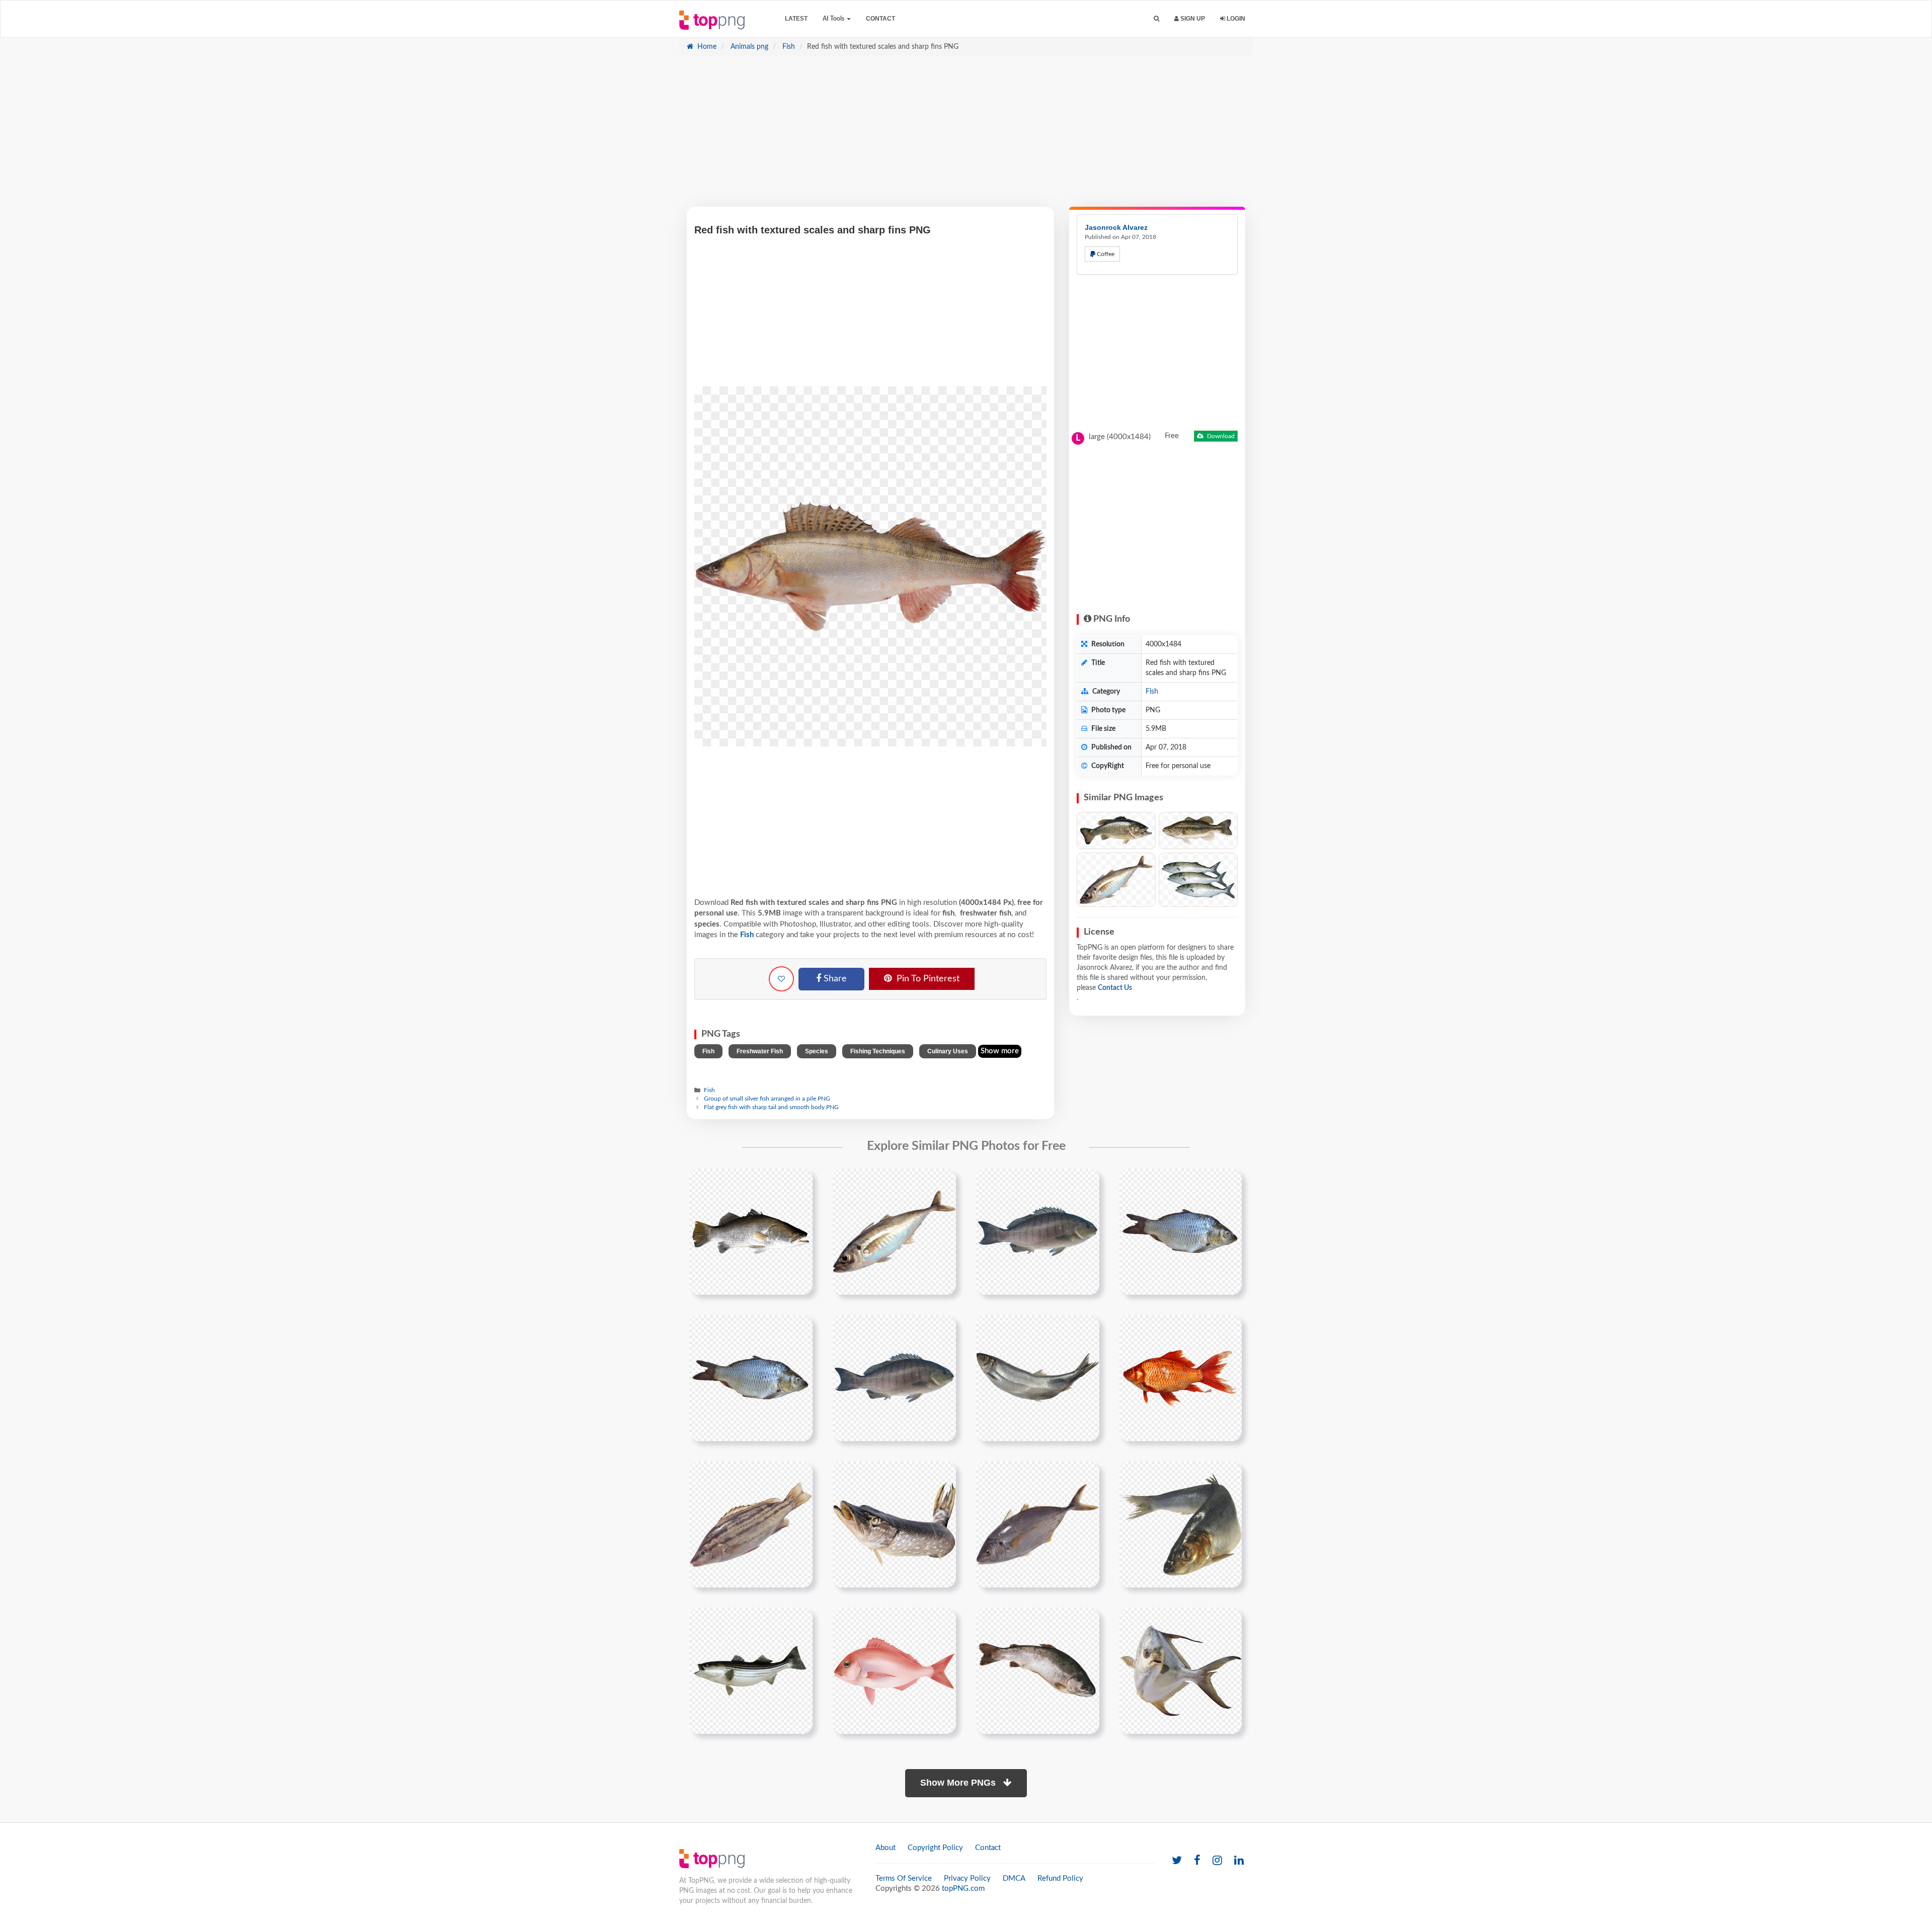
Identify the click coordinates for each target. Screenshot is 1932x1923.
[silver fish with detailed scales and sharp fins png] (751, 1231)
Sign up (1192, 19)
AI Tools (834, 19)
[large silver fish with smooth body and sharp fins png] (1038, 1670)
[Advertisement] (966, 136)
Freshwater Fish (760, 1051)
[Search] (1156, 19)
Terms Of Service (904, 1878)
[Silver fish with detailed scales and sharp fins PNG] (1198, 880)
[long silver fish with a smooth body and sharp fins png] (1181, 1524)
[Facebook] (1197, 1861)
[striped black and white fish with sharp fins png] (751, 1670)
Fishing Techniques (878, 1051)
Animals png (748, 47)
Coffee (1105, 254)
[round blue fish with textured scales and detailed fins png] (894, 1378)
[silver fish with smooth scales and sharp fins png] (894, 1231)
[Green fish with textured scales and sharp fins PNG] (1116, 830)
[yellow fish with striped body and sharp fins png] (751, 1524)
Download (1220, 436)
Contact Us (1115, 988)
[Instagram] (1217, 1861)
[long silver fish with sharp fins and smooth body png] (894, 1524)
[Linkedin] (1239, 1861)
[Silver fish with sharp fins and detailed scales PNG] (1116, 880)
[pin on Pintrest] (799, 1182)
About (886, 1848)
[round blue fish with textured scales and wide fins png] (1038, 1231)
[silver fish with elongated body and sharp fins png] (1038, 1524)
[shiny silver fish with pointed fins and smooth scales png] (1038, 1378)
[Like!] (781, 979)
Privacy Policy (967, 1878)
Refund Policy (1060, 1878)
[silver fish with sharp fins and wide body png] (1181, 1670)
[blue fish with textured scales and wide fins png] (1181, 1231)
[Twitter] (1177, 1861)
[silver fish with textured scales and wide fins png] (751, 1378)
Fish (788, 47)
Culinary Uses (948, 1051)
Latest (796, 19)
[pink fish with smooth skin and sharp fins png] (894, 1670)
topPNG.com (963, 1889)
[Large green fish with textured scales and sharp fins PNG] (1198, 830)
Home (706, 47)
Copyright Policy (935, 1848)
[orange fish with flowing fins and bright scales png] (1181, 1378)
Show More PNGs (959, 1783)
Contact (880, 19)
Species (817, 1051)
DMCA (1014, 1878)
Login (1235, 19)
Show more (1000, 1051)
